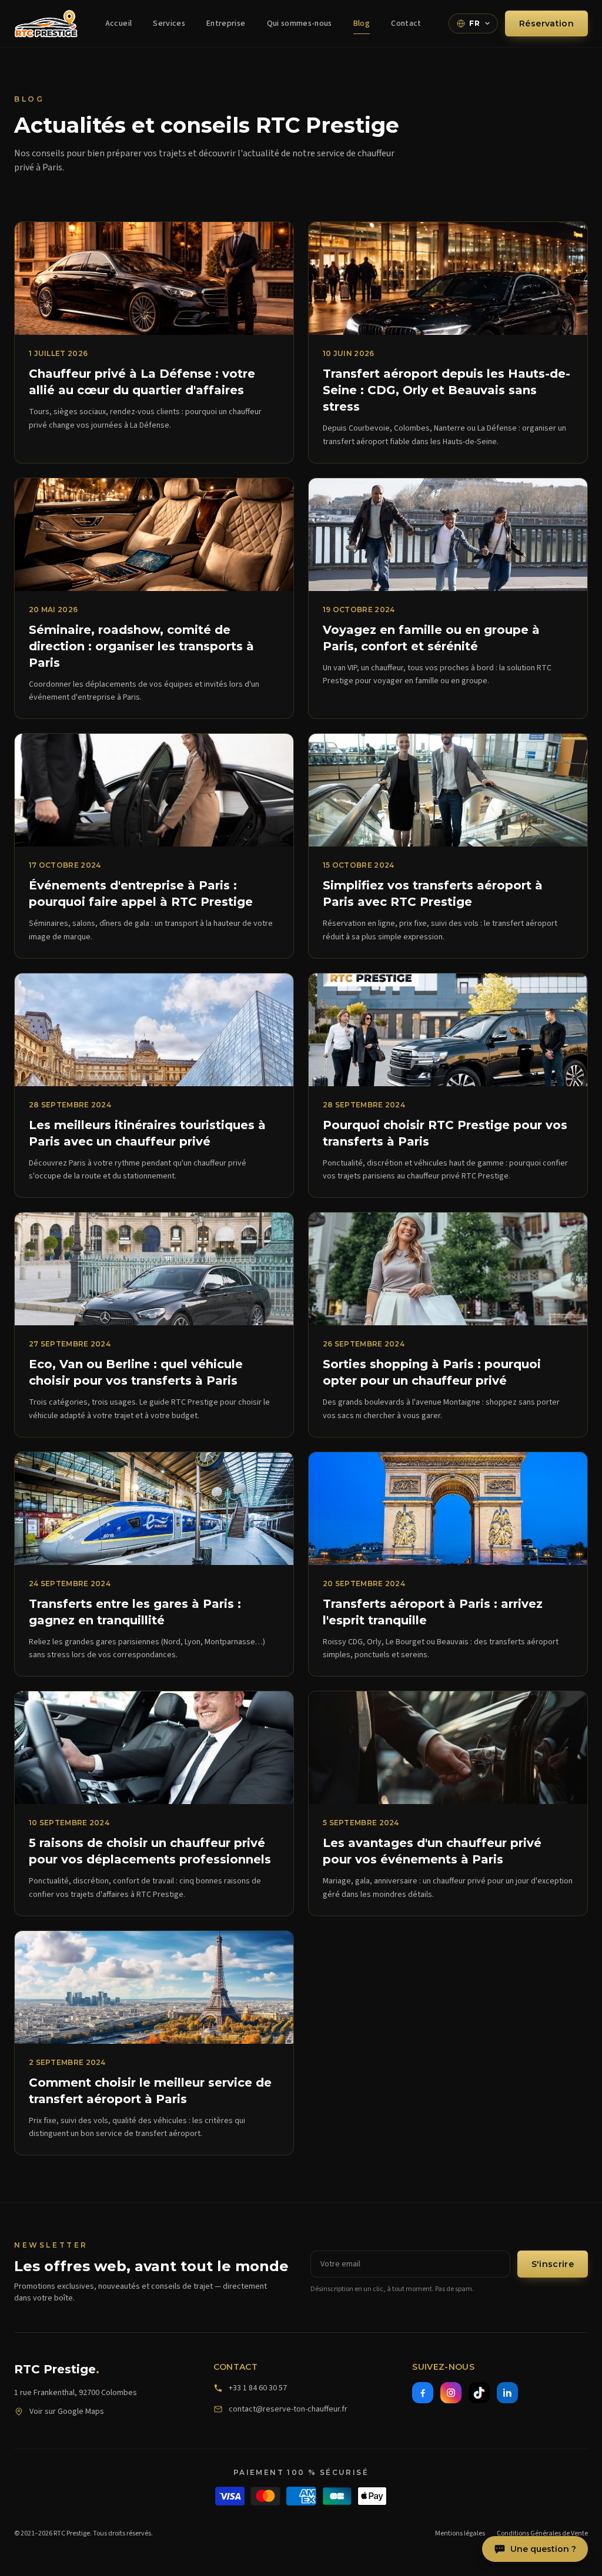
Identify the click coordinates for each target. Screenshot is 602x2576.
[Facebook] (423, 2393)
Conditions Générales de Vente (542, 2534)
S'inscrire (553, 2264)
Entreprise (226, 23)
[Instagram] (451, 2393)
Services (169, 23)
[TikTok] (479, 2393)
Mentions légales (460, 2534)
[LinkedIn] (507, 2393)
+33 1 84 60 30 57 (258, 2388)
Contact (406, 23)
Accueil (118, 23)
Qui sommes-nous (300, 23)
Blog (362, 23)
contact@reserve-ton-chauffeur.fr (288, 2409)
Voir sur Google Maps (67, 2412)
